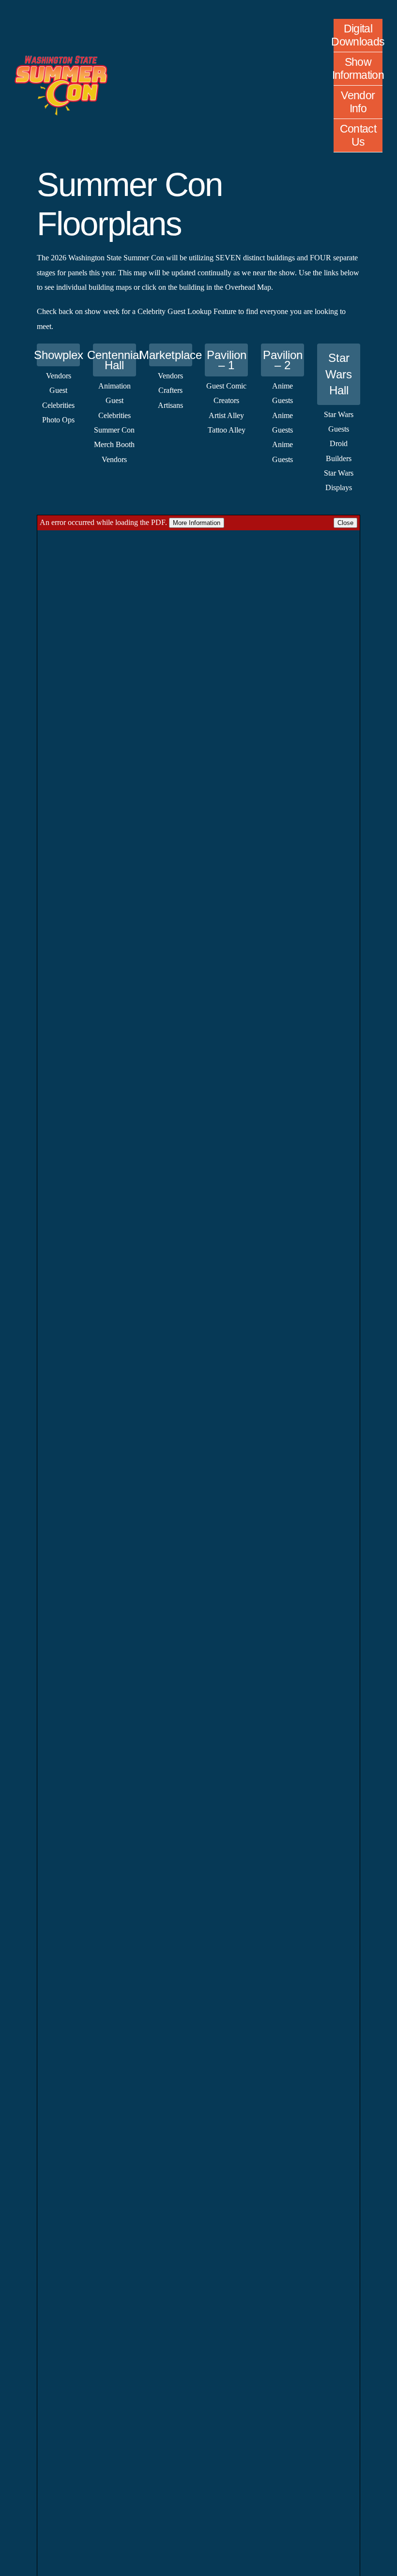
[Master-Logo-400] (61, 59)
